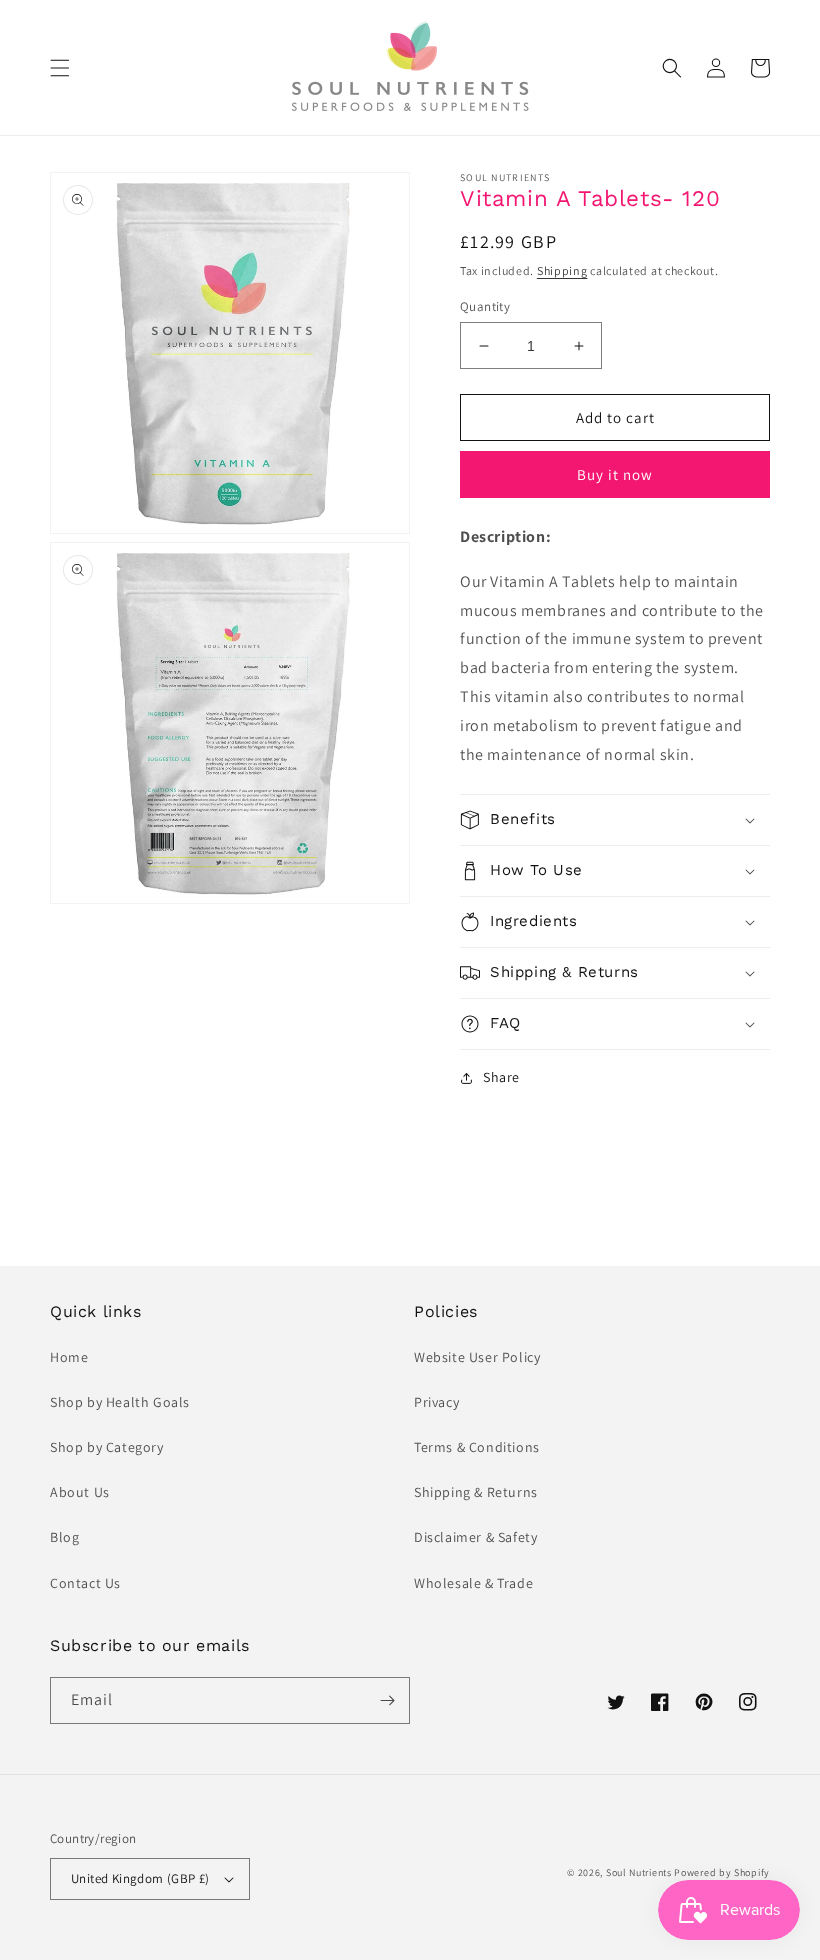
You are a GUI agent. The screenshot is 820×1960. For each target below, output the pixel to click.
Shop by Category (107, 1447)
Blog (64, 1537)
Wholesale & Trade (473, 1583)
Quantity (485, 306)
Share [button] (501, 1077)
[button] (60, 68)
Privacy (436, 1402)
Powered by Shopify (722, 1872)
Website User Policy (477, 1357)
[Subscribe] (387, 1700)
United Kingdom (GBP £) (140, 1878)
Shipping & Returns (476, 1492)
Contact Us (85, 1583)
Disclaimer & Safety (475, 1537)
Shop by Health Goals (120, 1402)
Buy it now (615, 474)
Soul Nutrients (639, 1872)
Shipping (562, 270)
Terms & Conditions (477, 1447)
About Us (80, 1492)
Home (69, 1357)
